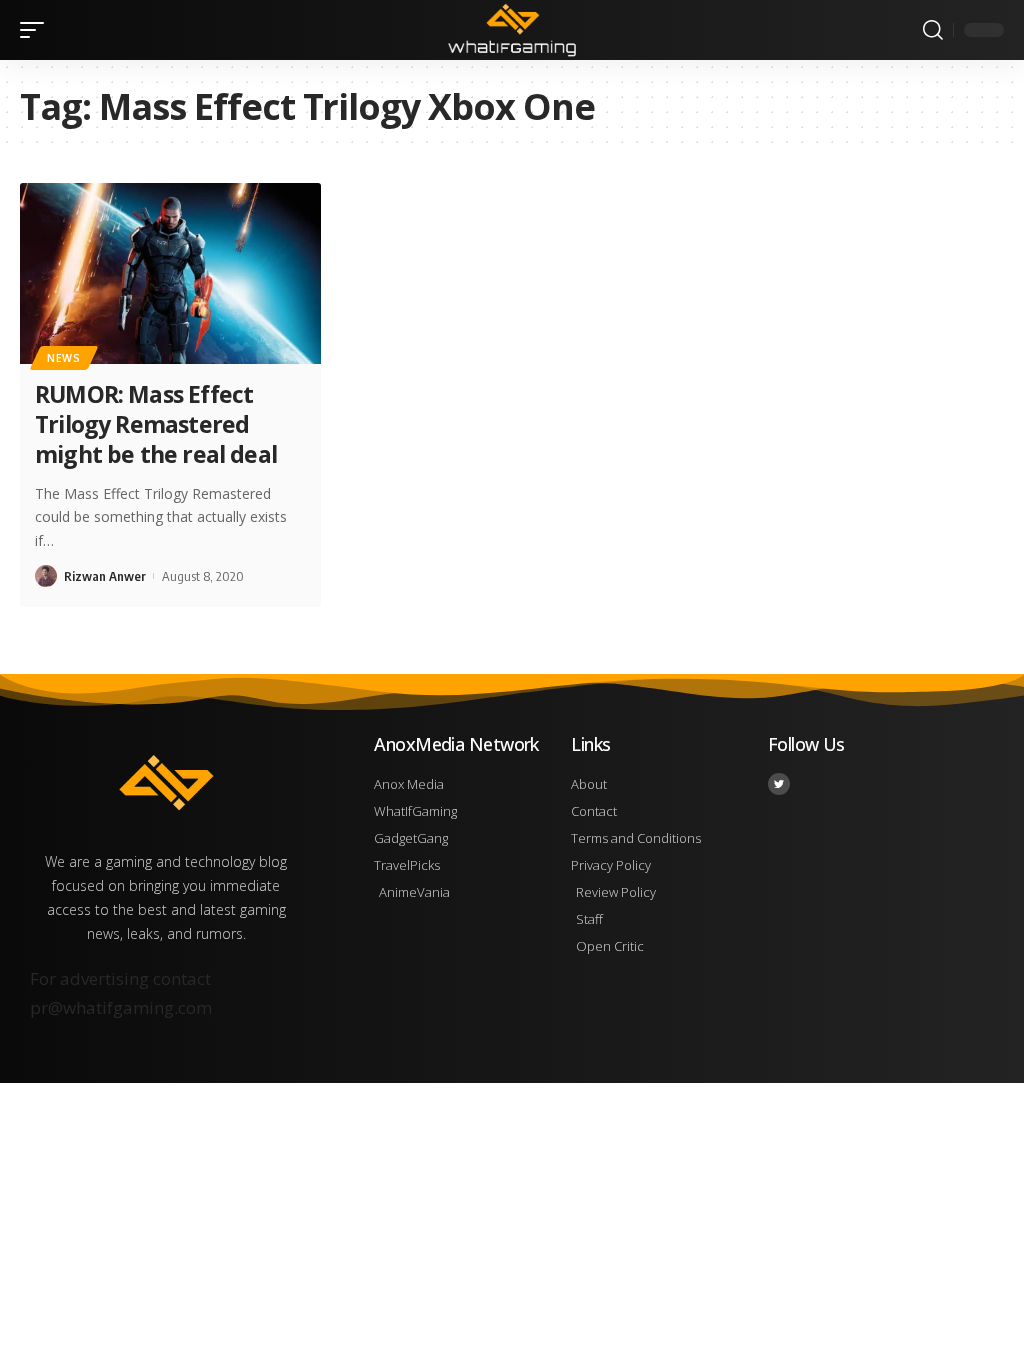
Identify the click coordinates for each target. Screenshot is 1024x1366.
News (64, 358)
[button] (37, 30)
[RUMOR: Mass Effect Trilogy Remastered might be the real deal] (170, 273)
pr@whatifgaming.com (121, 1007)
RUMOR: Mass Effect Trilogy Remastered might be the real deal (156, 424)
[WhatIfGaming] (511, 30)
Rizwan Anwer (105, 576)
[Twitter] (779, 784)
